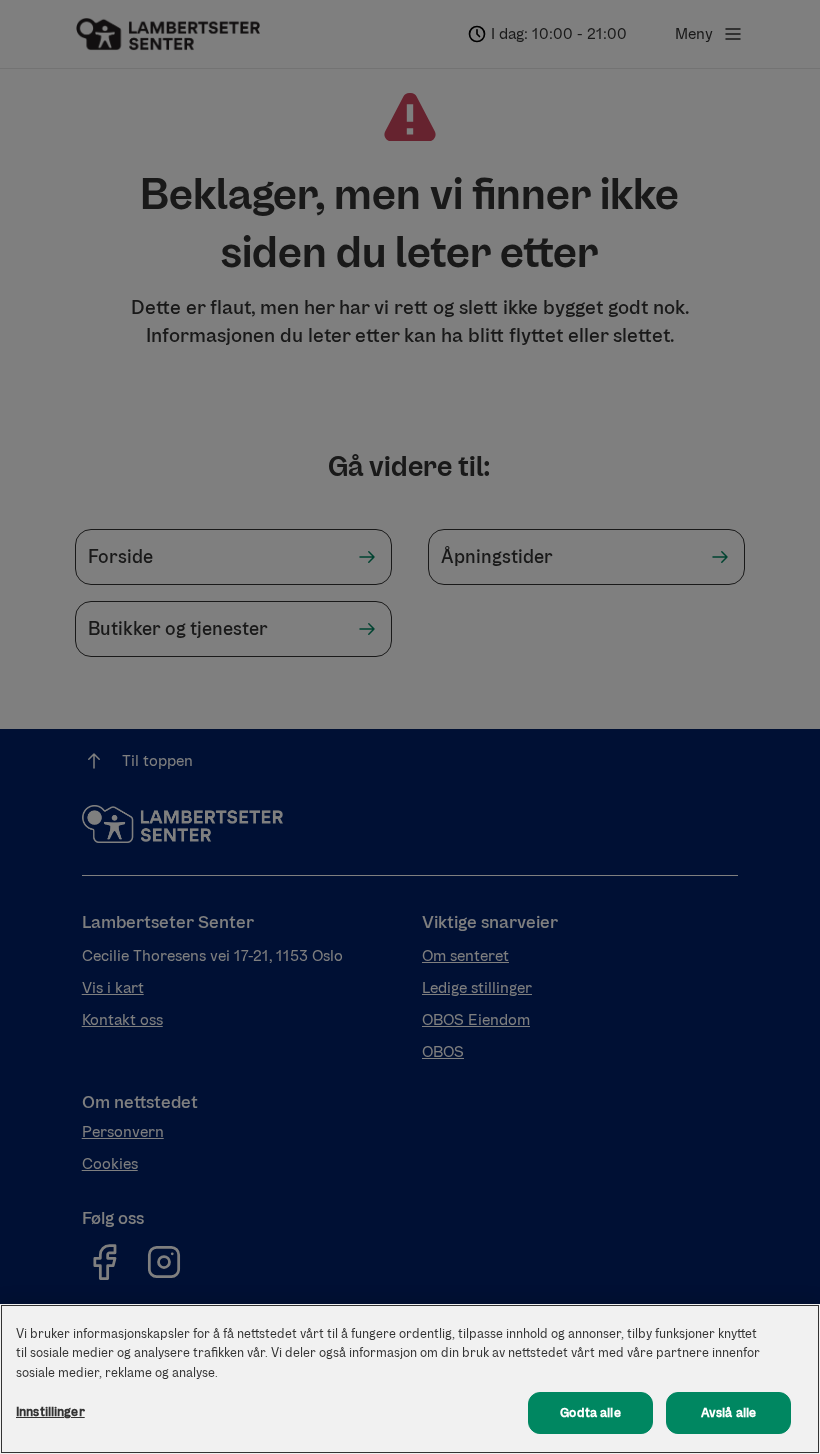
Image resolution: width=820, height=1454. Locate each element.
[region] (410, 1379)
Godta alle (590, 1412)
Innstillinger (50, 1411)
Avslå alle (728, 1412)
